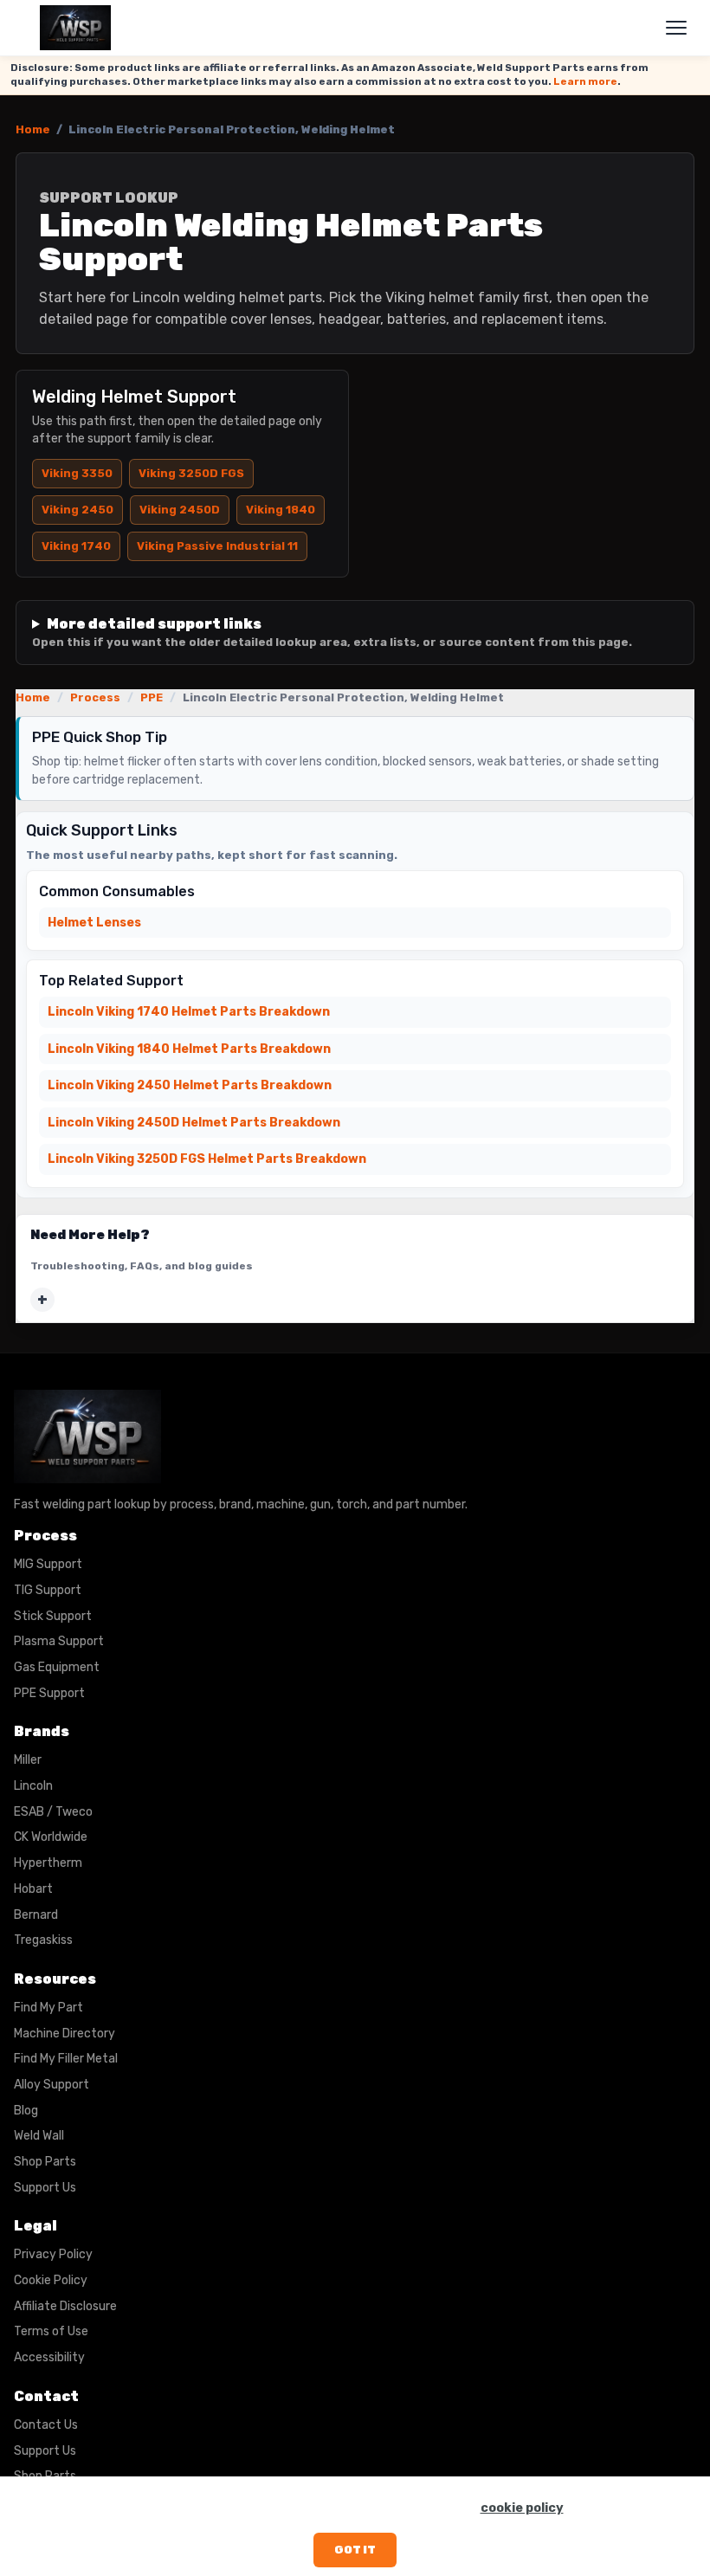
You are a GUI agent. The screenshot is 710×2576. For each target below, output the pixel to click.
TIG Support (48, 1590)
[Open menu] (676, 28)
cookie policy (522, 2508)
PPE (152, 697)
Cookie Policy (51, 2280)
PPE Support (49, 1693)
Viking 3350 (77, 473)
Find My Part (48, 2008)
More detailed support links (332, 632)
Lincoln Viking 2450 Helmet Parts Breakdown (190, 1085)
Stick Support (53, 1616)
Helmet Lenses (94, 923)
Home (33, 129)
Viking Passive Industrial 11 (217, 546)
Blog (26, 2111)
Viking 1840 (281, 510)
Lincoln (33, 1786)
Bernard (36, 1915)
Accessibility (49, 2357)
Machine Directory (65, 2034)
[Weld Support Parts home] (75, 28)
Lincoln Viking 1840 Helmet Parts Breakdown (189, 1049)
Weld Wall (39, 2136)
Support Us (45, 2188)
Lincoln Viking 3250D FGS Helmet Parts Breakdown (207, 1159)
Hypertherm (48, 1863)
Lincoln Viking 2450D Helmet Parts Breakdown (194, 1123)
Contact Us (46, 2425)
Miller (28, 1760)
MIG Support (48, 1564)
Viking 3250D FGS (191, 473)
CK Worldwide (51, 1837)
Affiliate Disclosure (65, 2306)
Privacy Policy (53, 2254)
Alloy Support (52, 2085)
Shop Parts (45, 2162)
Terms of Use (51, 2331)
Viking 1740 (76, 546)
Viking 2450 (77, 510)
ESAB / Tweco (53, 1812)
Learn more (585, 81)
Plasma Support (59, 1641)
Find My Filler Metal (66, 2059)
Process (95, 697)
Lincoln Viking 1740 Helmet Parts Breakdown (189, 1012)
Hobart (33, 1889)
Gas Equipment (57, 1667)
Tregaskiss (43, 1940)
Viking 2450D (180, 510)
